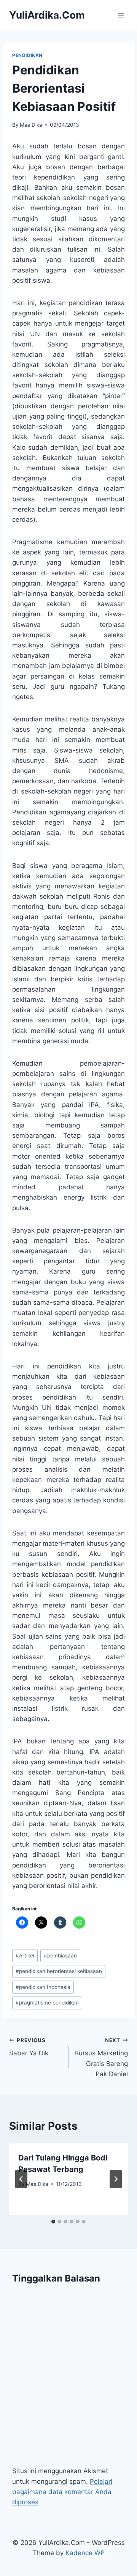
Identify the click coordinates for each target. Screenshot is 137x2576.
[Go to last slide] (21, 2179)
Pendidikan (27, 55)
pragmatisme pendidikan (47, 2003)
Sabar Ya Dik (29, 2047)
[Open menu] (121, 15)
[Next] (116, 2179)
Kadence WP (85, 2553)
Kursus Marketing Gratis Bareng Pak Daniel (101, 2057)
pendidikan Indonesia (43, 1987)
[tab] (53, 2222)
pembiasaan (60, 1956)
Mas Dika (31, 125)
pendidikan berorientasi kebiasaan (59, 1971)
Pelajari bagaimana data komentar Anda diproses (62, 2492)
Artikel (25, 1956)
